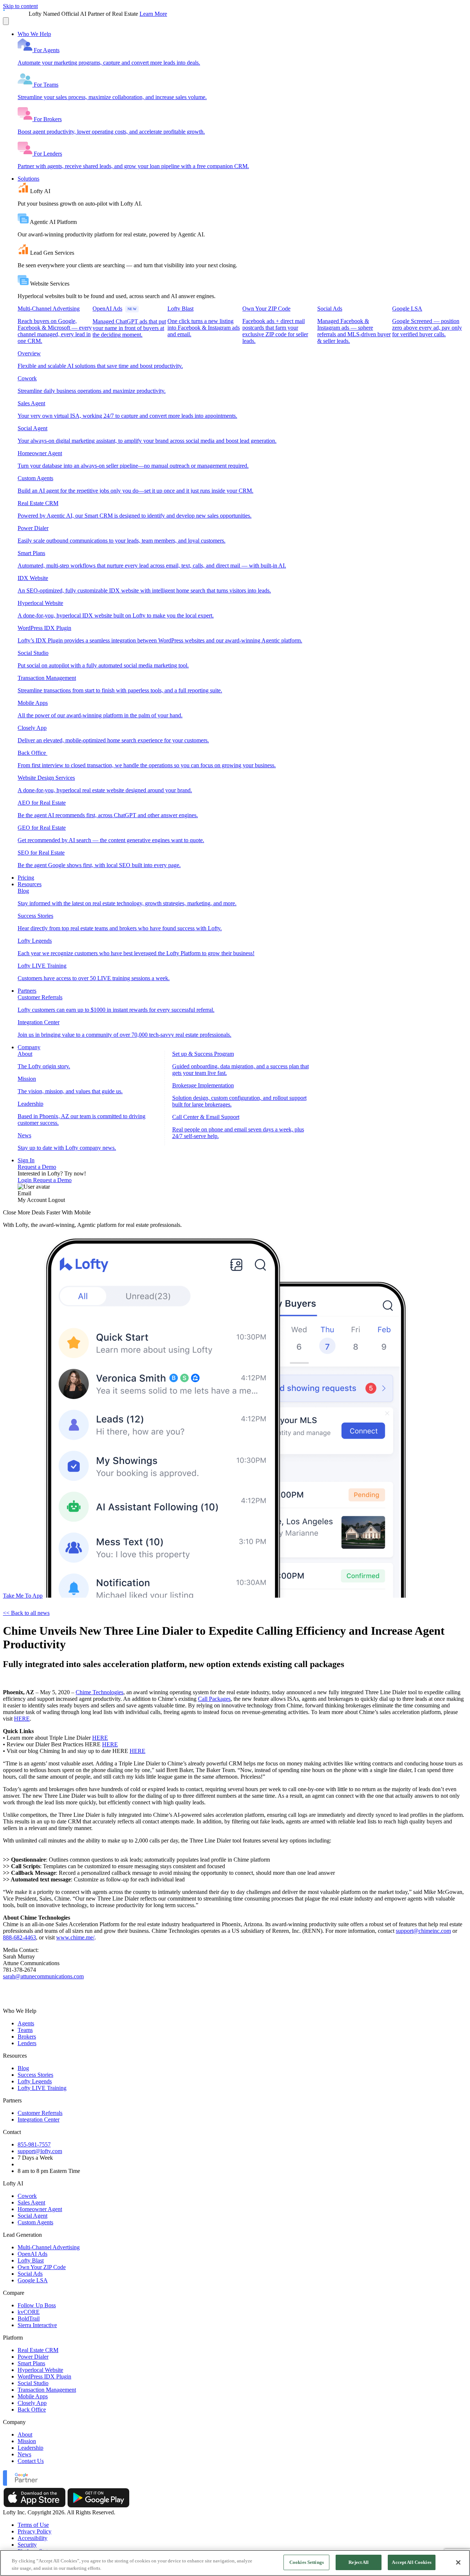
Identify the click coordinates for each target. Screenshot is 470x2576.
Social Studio (33, 2383)
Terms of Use (33, 2525)
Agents (26, 2023)
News (24, 2454)
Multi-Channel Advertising (49, 2247)
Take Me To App (23, 1596)
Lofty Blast (31, 2260)
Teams (25, 2030)
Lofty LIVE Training (42, 2088)
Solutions (28, 179)
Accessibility (32, 2538)
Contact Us (31, 2461)
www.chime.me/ (75, 1937)
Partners (27, 991)
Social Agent (32, 2216)
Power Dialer (33, 2357)
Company (29, 1047)
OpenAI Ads (32, 2254)
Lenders (27, 2043)
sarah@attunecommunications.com (43, 1976)
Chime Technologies (100, 1692)
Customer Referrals (40, 2113)
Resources (30, 884)
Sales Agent (31, 2202)
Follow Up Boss (37, 2305)
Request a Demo (37, 1167)
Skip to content (20, 6)
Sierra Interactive (37, 2325)
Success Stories (35, 2075)
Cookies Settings (307, 2562)
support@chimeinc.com (423, 1931)
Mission (27, 2441)
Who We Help (34, 34)
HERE (22, 1719)
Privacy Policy (35, 2531)
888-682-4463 (19, 1937)
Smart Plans (31, 2363)
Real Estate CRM (38, 2350)
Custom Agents (35, 2222)
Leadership (30, 2448)
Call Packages (214, 1699)
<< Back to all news (26, 1613)
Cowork (27, 2196)
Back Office (32, 2410)
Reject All (359, 2562)
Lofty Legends (35, 2081)
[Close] (458, 2562)
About (25, 2434)
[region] (235, 2563)
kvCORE (29, 2312)
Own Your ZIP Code (42, 2267)
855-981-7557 (34, 2144)
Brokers (27, 2037)
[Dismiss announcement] (6, 21)
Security (27, 2545)
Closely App (32, 2403)
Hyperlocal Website (40, 2370)
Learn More (153, 14)
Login (25, 1180)
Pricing (26, 878)
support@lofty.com (40, 2151)
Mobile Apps (33, 2396)
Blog (23, 2068)
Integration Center (39, 2120)
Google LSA (33, 2280)
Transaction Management (47, 2390)
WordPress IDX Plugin (44, 2376)
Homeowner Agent (40, 2209)
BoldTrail (29, 2318)
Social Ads (30, 2274)
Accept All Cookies (411, 2562)
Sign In (26, 1160)
